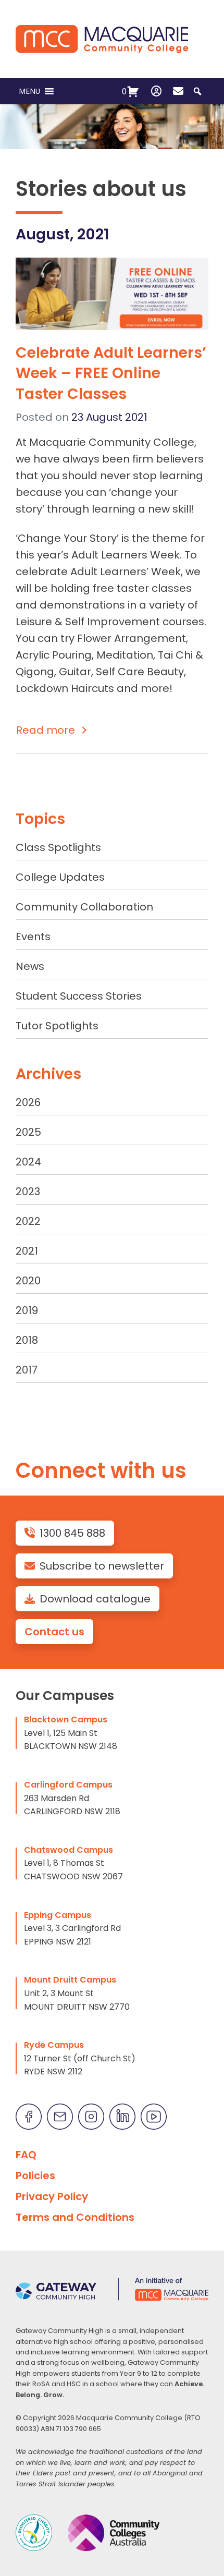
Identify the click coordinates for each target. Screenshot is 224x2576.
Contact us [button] (54, 1632)
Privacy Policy (52, 2196)
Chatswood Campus (69, 1850)
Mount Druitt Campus (70, 1980)
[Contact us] (178, 91)
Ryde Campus (54, 2045)
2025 (28, 1132)
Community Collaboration (84, 907)
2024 (28, 1162)
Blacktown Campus (66, 1720)
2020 (28, 1281)
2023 (28, 1192)
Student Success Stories (79, 996)
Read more (46, 730)
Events (33, 937)
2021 (27, 1251)
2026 (28, 1102)
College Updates (60, 877)
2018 (27, 1340)
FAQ (26, 2155)
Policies (35, 2176)
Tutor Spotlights (57, 1026)
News (30, 966)
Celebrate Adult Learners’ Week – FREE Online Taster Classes (111, 373)
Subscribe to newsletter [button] (102, 1566)
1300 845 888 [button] (72, 1533)
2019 (27, 1310)
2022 (28, 1221)
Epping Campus (58, 1915)
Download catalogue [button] (95, 1599)
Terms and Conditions (75, 2217)
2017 (27, 1370)
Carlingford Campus (68, 1785)
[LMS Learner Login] (156, 91)
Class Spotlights (58, 847)
